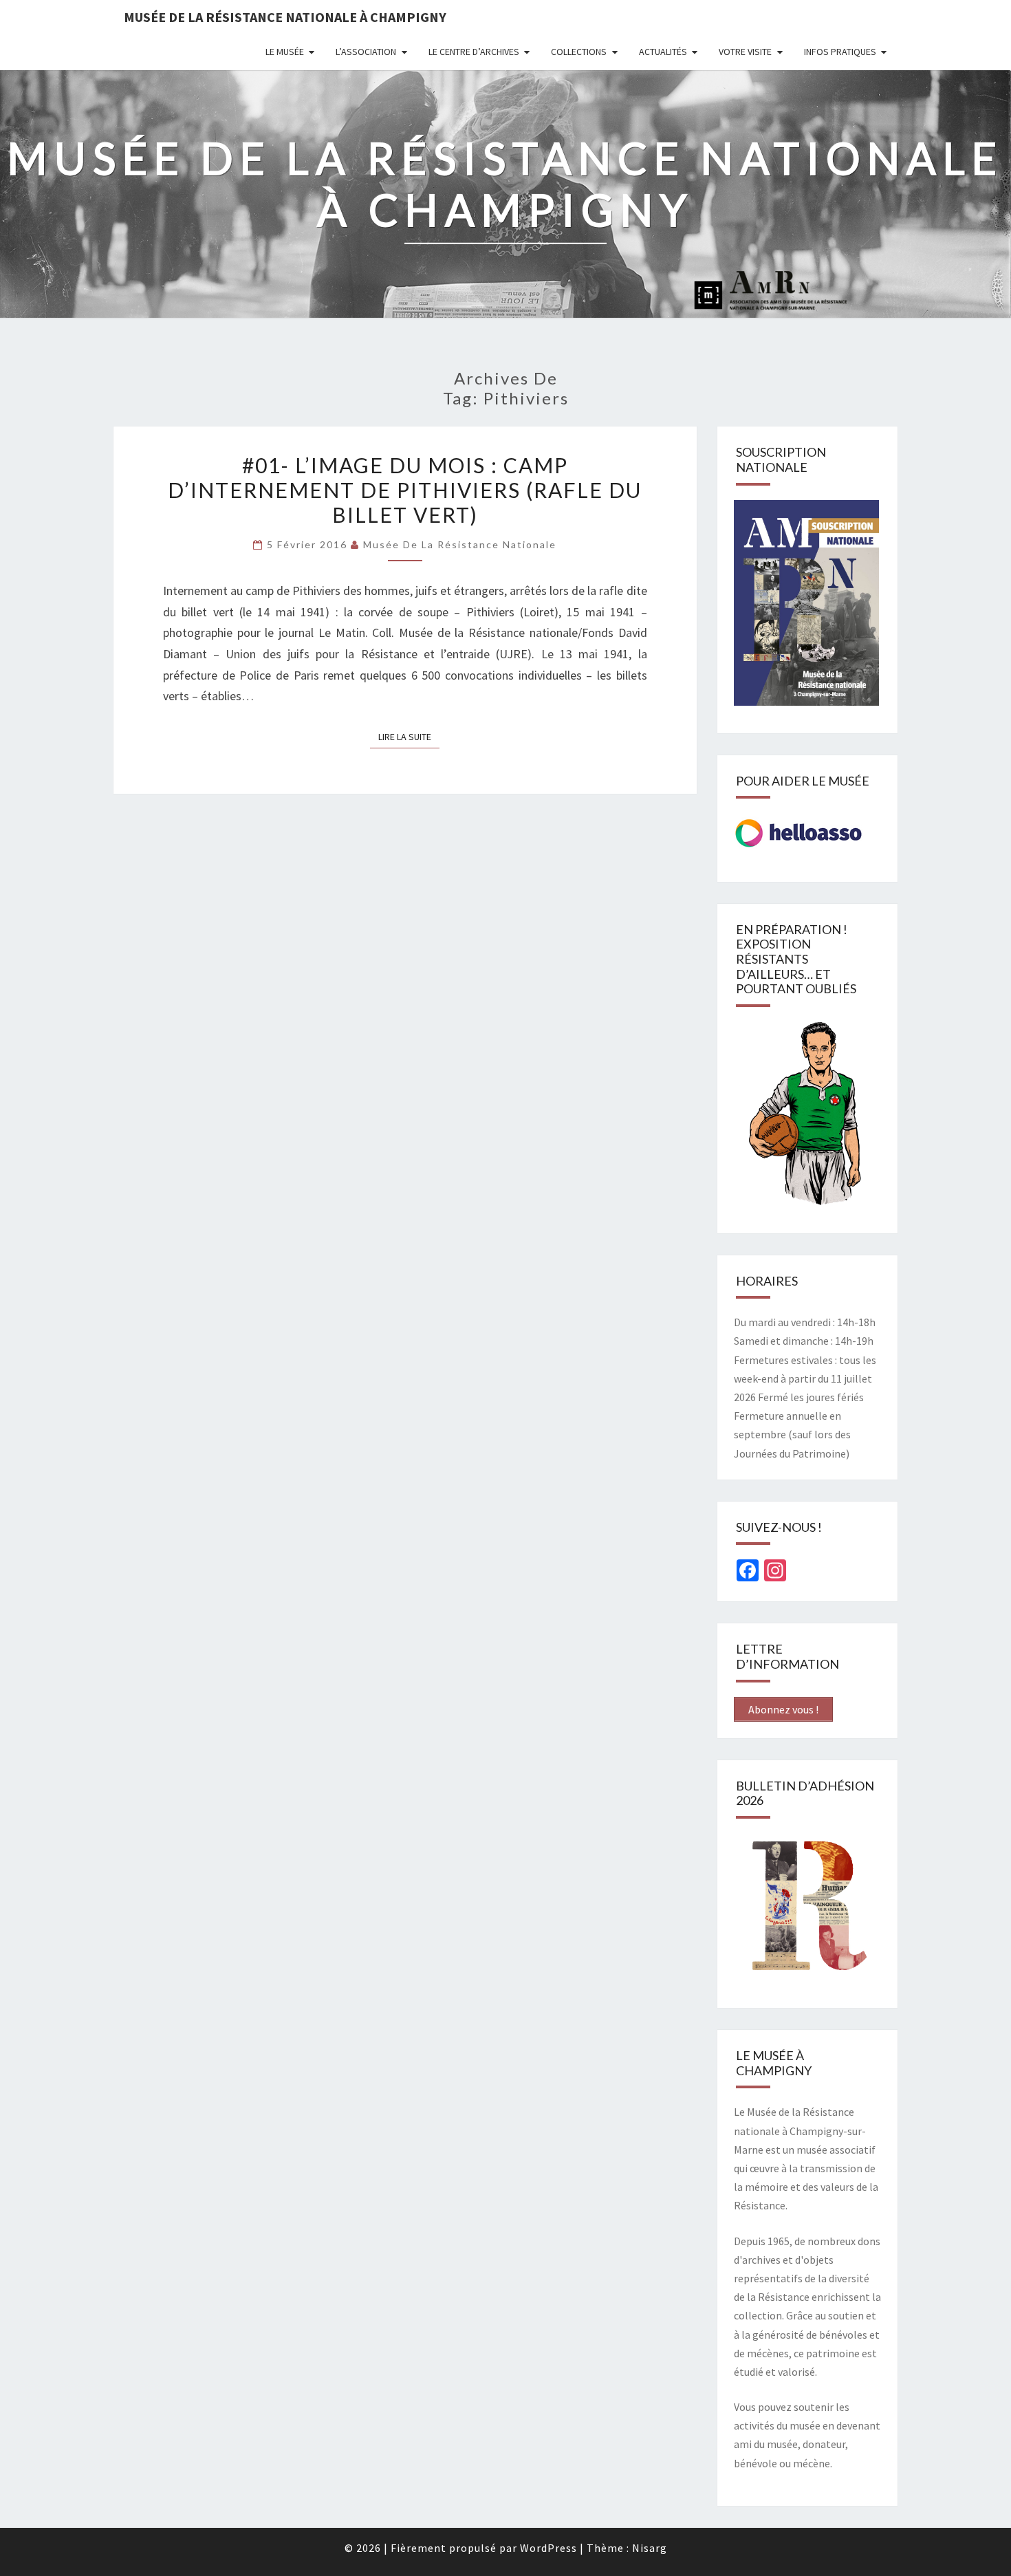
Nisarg (650, 2548)
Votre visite (745, 52)
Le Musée (285, 52)
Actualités (663, 52)
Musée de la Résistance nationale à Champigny (285, 17)
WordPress (548, 2548)
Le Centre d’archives (474, 52)
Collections (579, 52)
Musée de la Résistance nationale (460, 544)
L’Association (366, 52)
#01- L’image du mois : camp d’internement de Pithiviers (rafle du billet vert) (405, 490)
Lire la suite (409, 736)
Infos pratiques (840, 52)
